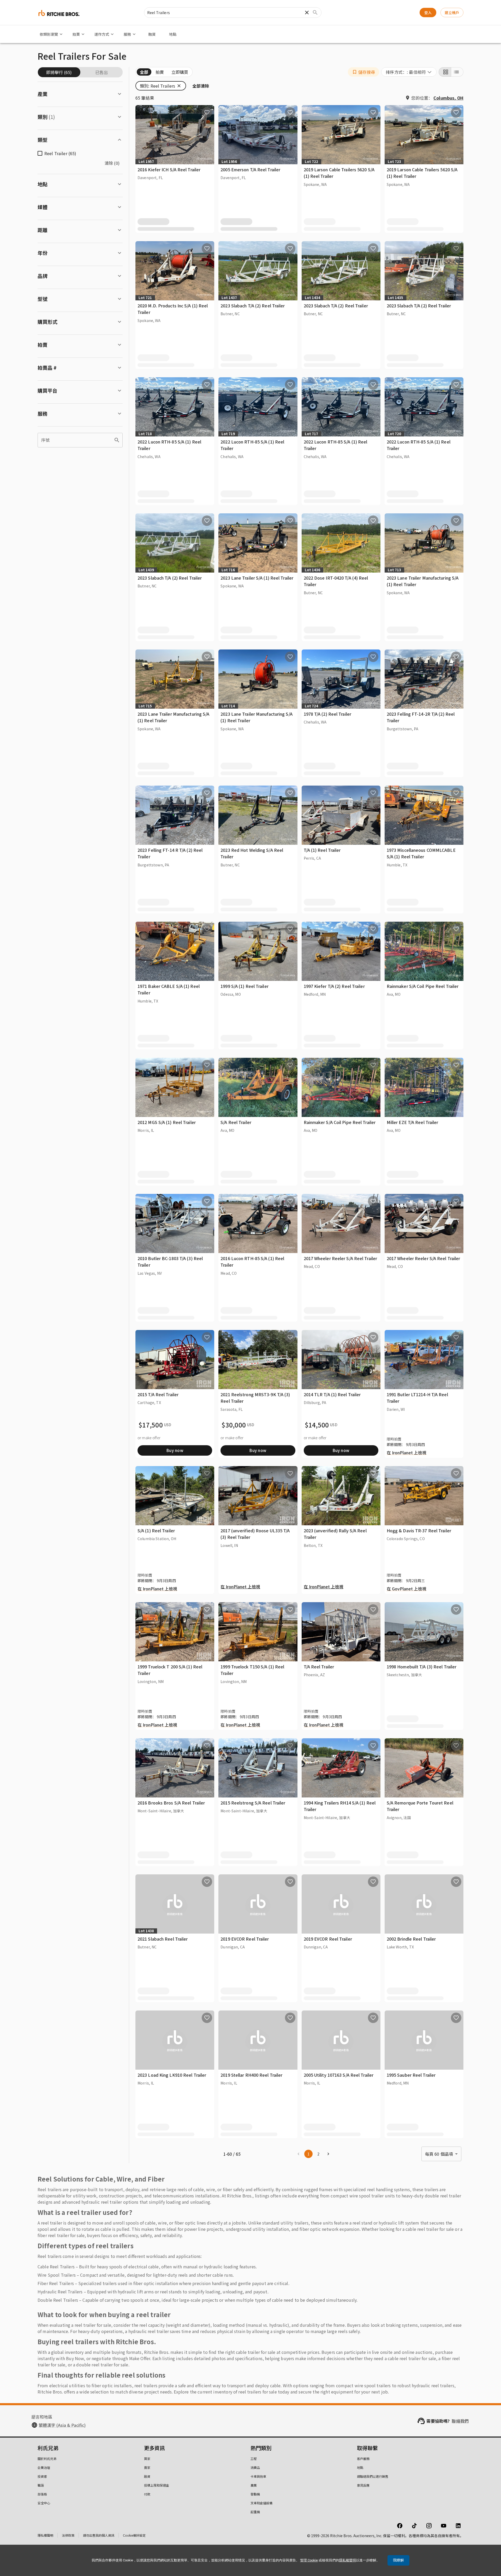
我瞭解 (398, 2560)
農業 (254, 2485)
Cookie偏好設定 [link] (134, 2535)
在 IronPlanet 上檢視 (407, 1453)
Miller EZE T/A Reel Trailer (413, 1122)
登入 (428, 13)
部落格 (42, 2494)
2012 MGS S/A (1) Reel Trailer (167, 1122)
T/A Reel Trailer (319, 1667)
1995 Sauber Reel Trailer (411, 2075)
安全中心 (44, 2503)
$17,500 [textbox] (151, 1425)
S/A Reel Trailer (236, 1122)
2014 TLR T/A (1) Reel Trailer (332, 1394)
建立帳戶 (452, 13)
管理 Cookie (309, 2560)
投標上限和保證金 (157, 2485)
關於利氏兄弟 (47, 2459)
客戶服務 (363, 2459)
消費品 (255, 2467)
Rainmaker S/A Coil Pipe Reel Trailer (423, 986)
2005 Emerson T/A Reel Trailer (250, 169)
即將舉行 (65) (59, 72)
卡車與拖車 (258, 2476)
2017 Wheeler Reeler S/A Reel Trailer (341, 1258)
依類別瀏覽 (49, 34)
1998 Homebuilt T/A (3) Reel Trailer (422, 1667)
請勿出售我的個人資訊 (99, 2535)
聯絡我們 (460, 2421)
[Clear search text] (307, 13)
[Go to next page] (328, 2154)
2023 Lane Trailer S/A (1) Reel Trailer (257, 578)
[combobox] (409, 72)
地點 (173, 34)
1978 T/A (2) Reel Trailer (328, 714)
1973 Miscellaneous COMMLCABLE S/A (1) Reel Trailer (421, 853)
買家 (147, 2459)
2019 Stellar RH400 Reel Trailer (251, 2075)
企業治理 (44, 2467)
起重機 (255, 2512)
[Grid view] (445, 72)
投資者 (42, 2476)
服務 (127, 34)
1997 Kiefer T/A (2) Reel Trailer (334, 986)
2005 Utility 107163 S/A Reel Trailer (339, 2075)
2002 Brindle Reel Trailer (411, 1939)
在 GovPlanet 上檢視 (407, 1589)
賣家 (147, 2467)
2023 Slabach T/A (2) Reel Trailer (253, 306)
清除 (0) (112, 163)
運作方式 (102, 34)
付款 (147, 2494)
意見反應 (363, 2485)
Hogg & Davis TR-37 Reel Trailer (419, 1530)
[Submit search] (315, 13)
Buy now (175, 1450)
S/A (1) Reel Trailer (156, 1530)
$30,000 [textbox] (234, 1425)
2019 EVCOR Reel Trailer (245, 1939)
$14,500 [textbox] (317, 1425)
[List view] (457, 72)
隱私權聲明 (45, 2535)
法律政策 (68, 2535)
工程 (254, 2459)
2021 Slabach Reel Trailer (163, 1939)
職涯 (41, 2485)
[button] (364, 72)
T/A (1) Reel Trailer (322, 850)
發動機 (255, 2494)
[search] (117, 440)
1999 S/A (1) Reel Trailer (244, 986)
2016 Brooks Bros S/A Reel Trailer (171, 1803)
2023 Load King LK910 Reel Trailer (172, 2075)
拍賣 (76, 34)
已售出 (102, 72)
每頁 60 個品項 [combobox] (439, 2154)
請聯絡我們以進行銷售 (373, 2476)
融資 (152, 34)
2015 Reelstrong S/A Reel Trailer (253, 1803)
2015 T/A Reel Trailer (158, 1394)
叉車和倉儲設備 (261, 2503)
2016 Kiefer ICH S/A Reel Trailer (169, 169)
